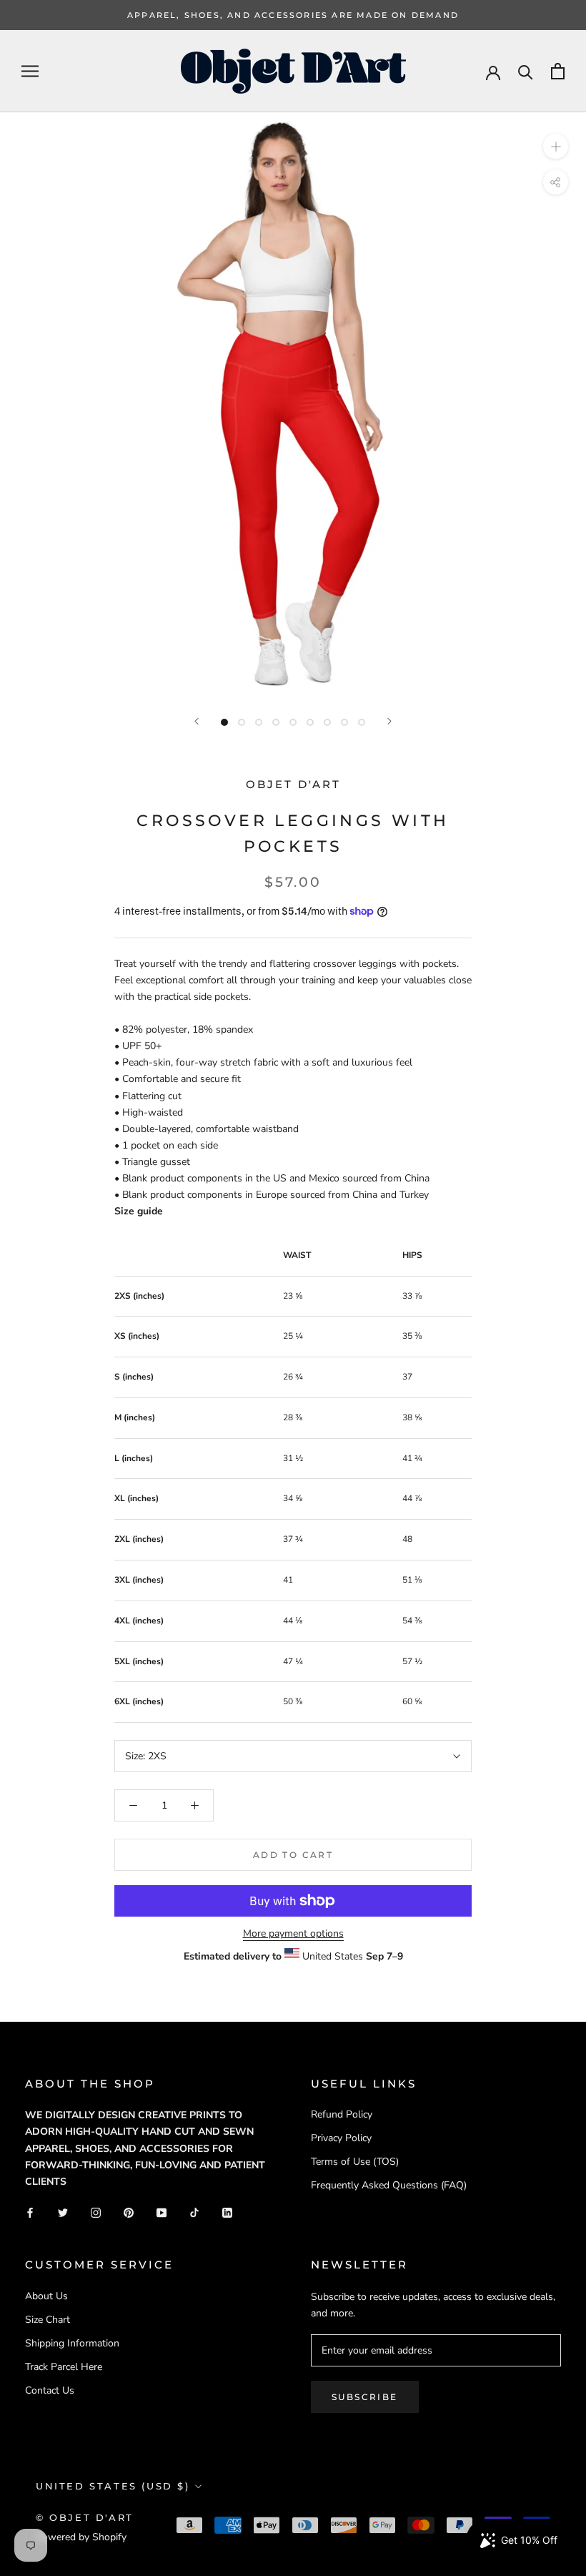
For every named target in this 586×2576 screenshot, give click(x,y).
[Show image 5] (293, 722)
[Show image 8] (344, 722)
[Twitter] (63, 2212)
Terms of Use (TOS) (355, 2162)
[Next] (389, 721)
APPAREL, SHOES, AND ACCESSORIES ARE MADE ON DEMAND (293, 15)
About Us (46, 2296)
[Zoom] (556, 146)
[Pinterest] (129, 2212)
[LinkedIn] (227, 2212)
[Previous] (197, 721)
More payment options (293, 1933)
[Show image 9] (362, 722)
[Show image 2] (242, 722)
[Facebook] (30, 2212)
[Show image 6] (310, 722)
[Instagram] (96, 2212)
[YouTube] (162, 2212)
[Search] (526, 71)
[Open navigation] (30, 71)
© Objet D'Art (85, 2517)
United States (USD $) (113, 2486)
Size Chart (48, 2320)
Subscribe (365, 2397)
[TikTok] (194, 2212)
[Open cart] (558, 71)
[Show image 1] (224, 722)
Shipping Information (72, 2343)
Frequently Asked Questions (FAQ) (389, 2185)
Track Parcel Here (64, 2367)
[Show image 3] (259, 722)
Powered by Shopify (81, 2537)
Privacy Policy (341, 2138)
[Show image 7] (327, 722)
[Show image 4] (276, 722)
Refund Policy (342, 2114)
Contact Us (50, 2390)
